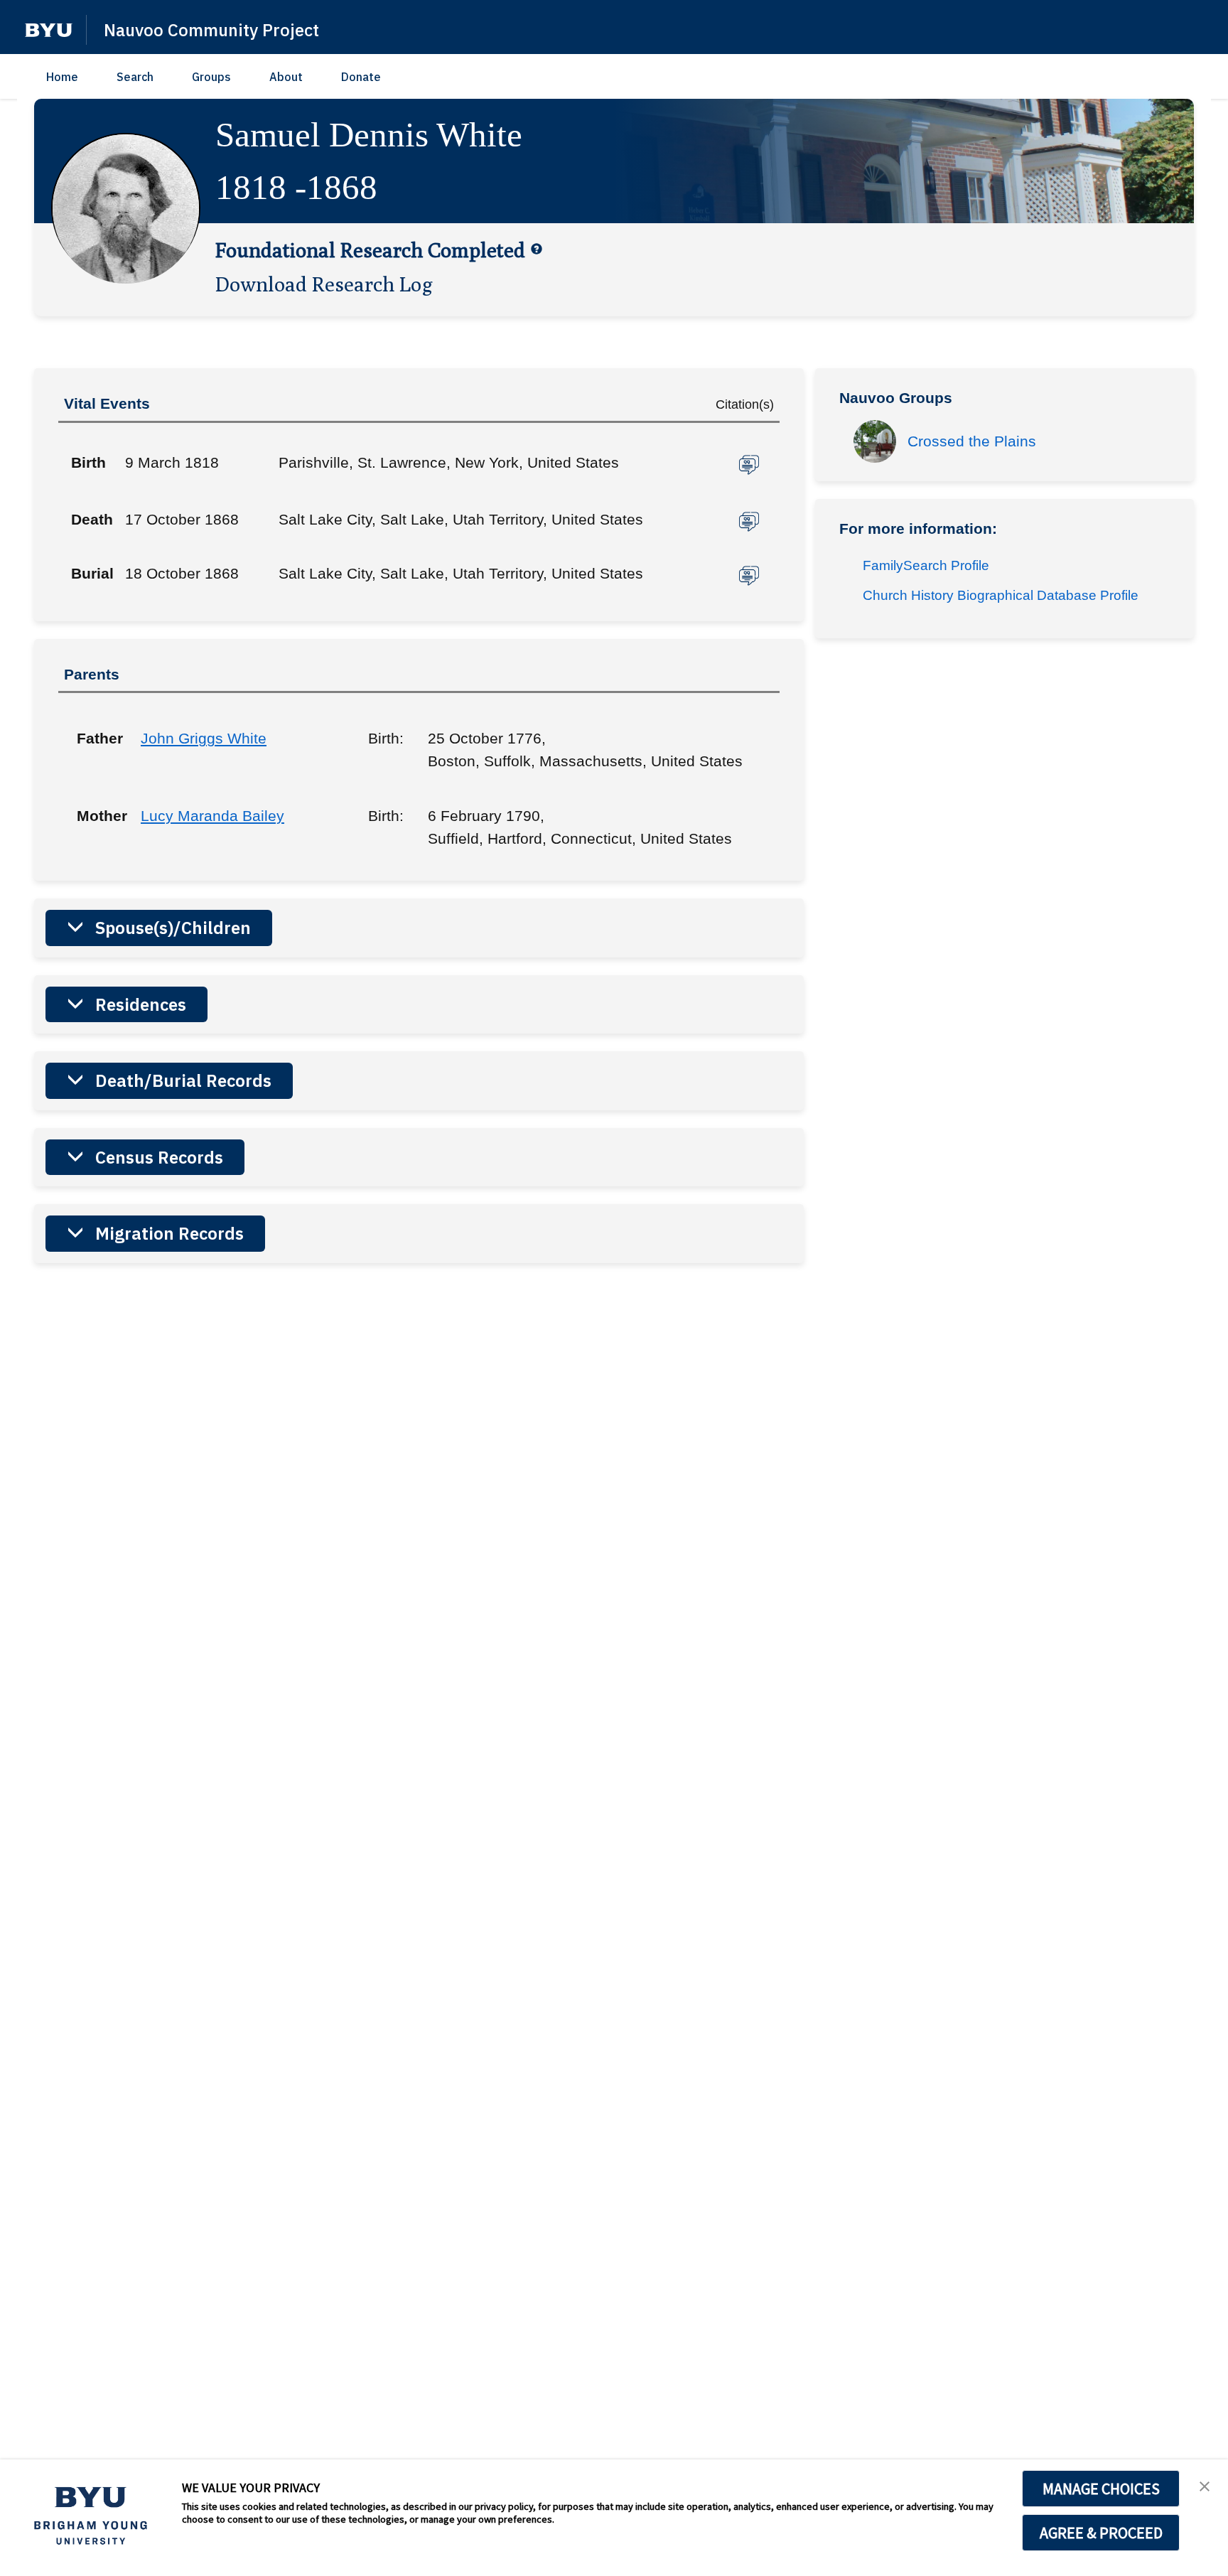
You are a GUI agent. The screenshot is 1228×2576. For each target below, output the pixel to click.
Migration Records (169, 1233)
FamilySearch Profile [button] (926, 565)
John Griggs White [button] (204, 738)
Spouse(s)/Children (173, 928)
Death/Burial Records (183, 1080)
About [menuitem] (286, 77)
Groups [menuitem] (211, 77)
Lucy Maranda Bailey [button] (212, 816)
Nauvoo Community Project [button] (211, 30)
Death (92, 519)
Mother (98, 816)
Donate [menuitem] (361, 77)
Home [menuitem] (62, 77)
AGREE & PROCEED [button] (1101, 2533)
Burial (92, 573)
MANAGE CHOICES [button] (1101, 2489)
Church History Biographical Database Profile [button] (1001, 595)
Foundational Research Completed (370, 249)
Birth (88, 462)
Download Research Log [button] (324, 284)
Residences (141, 1004)
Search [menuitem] (135, 77)
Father (98, 738)
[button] (49, 30)
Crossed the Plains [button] (972, 441)
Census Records (159, 1157)
